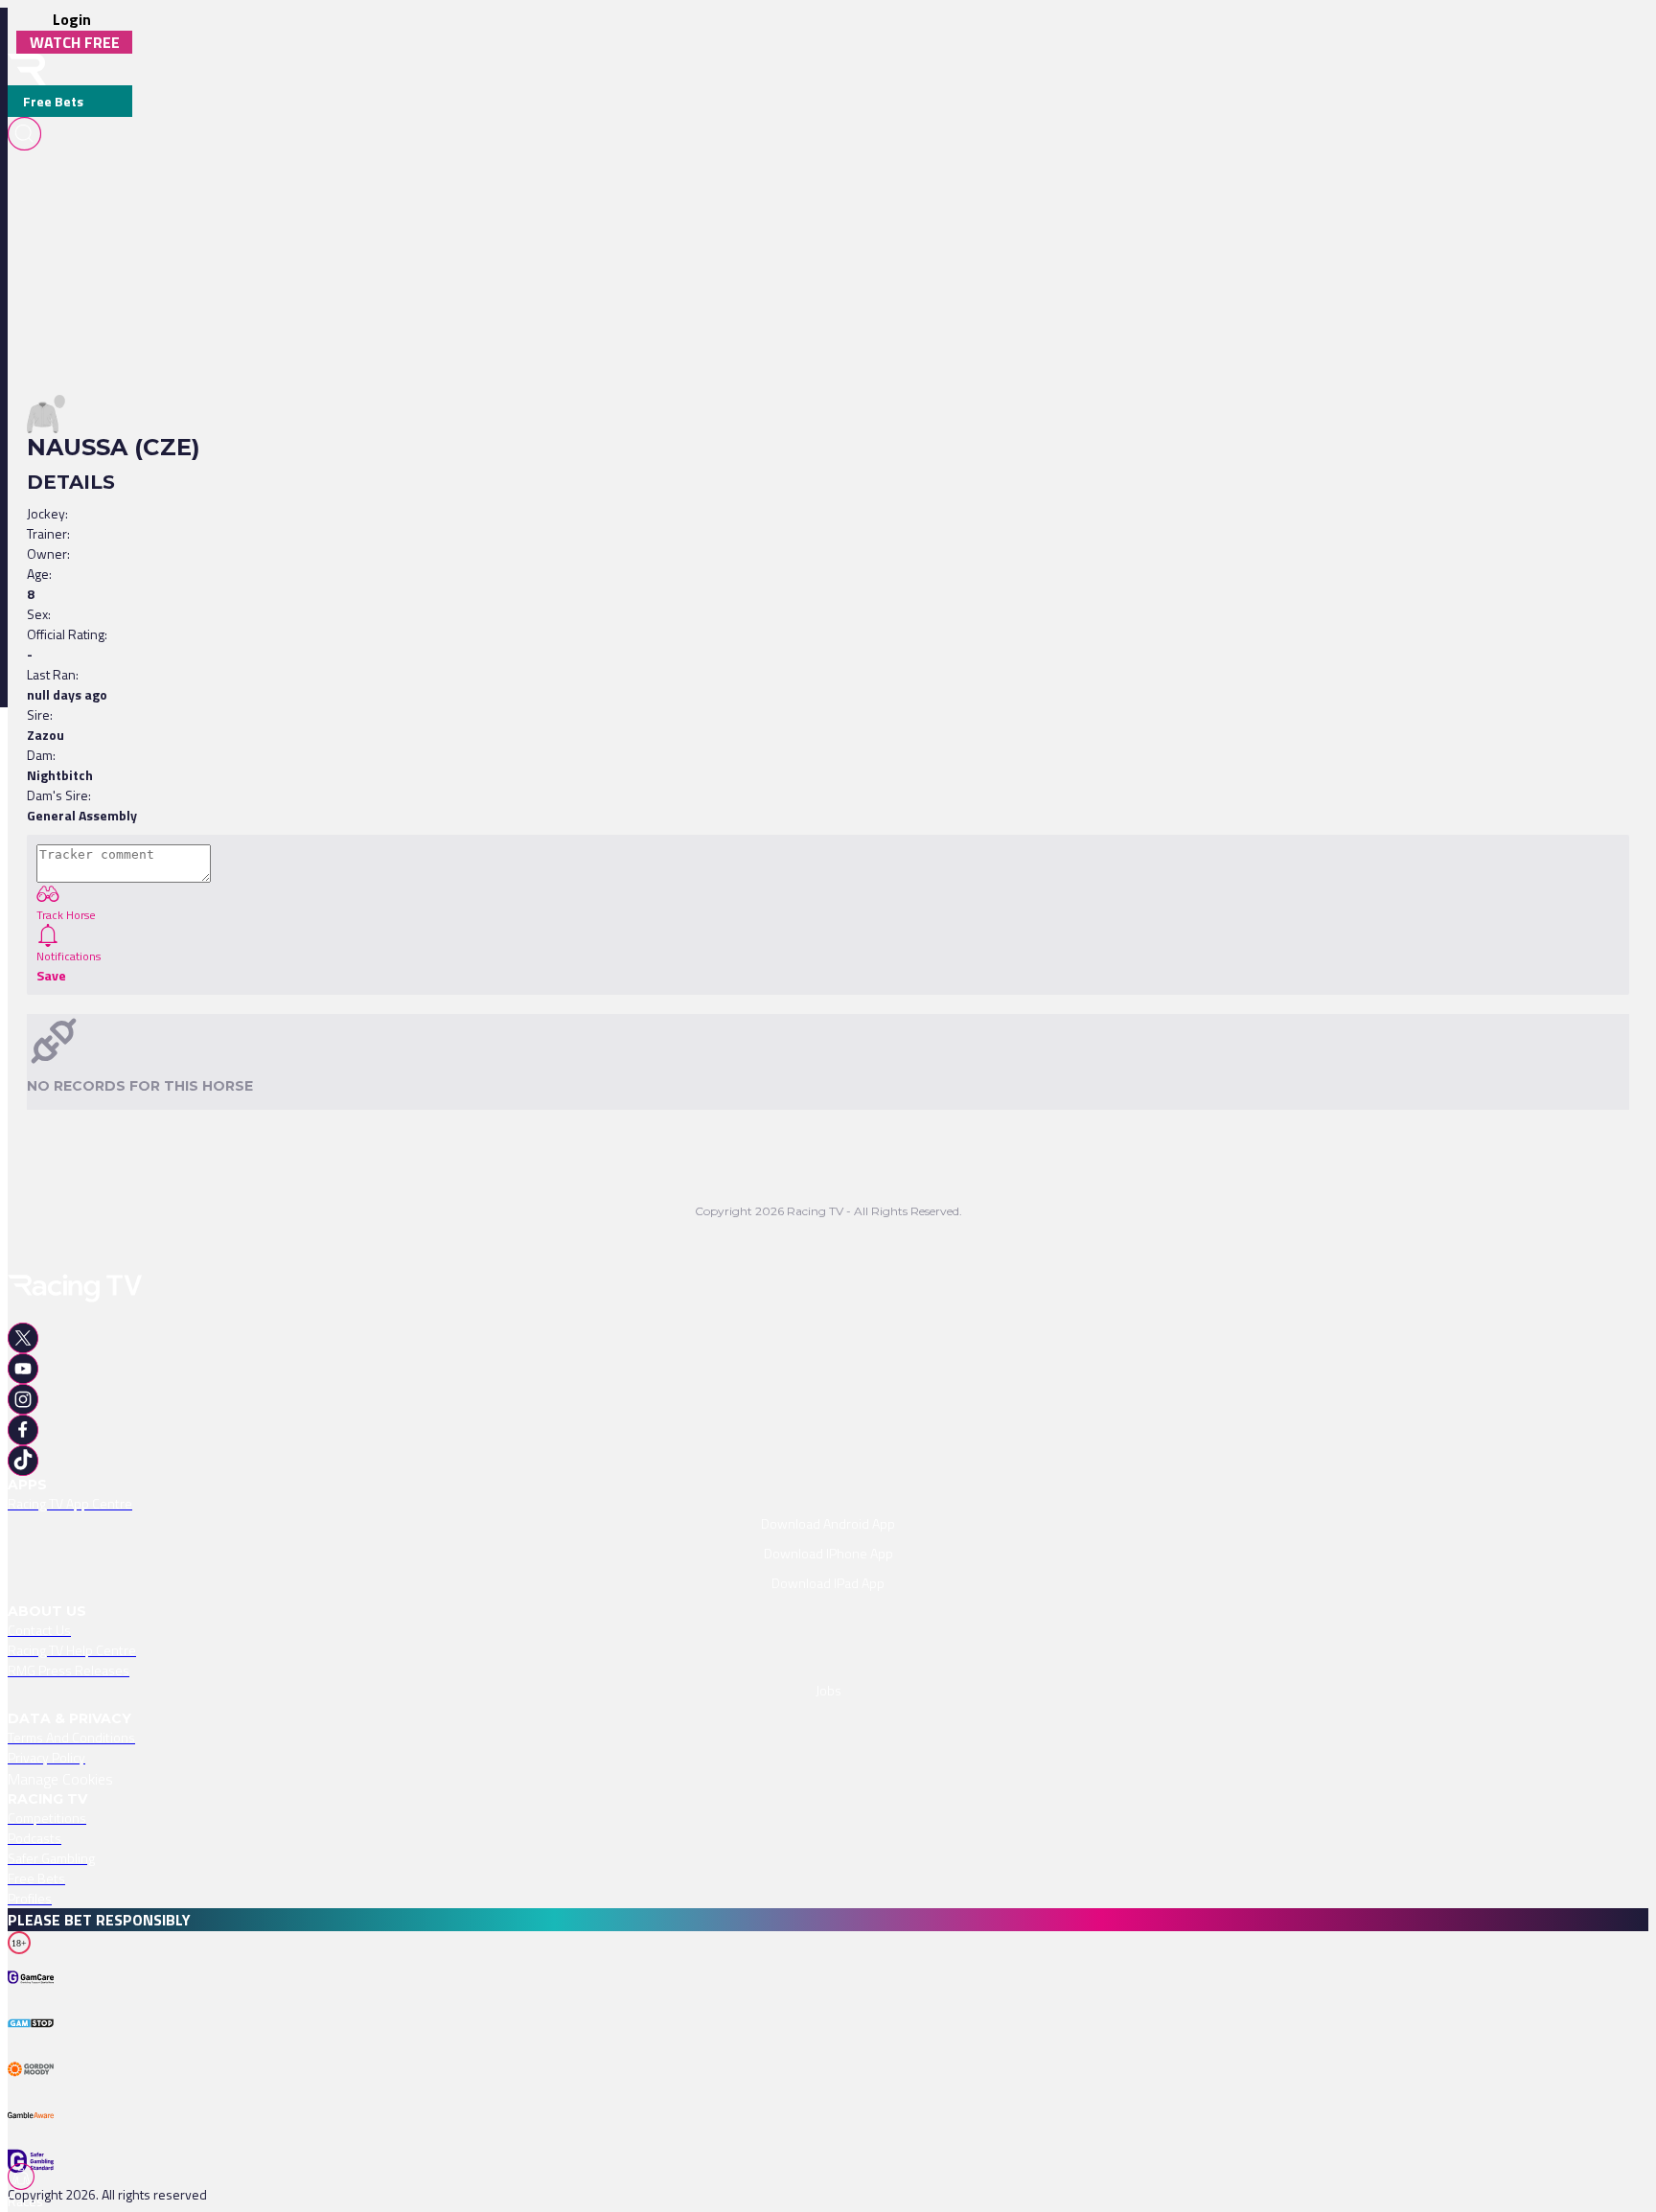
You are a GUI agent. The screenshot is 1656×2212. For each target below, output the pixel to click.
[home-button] (27, 69)
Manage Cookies (60, 1779)
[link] (828, 1503)
